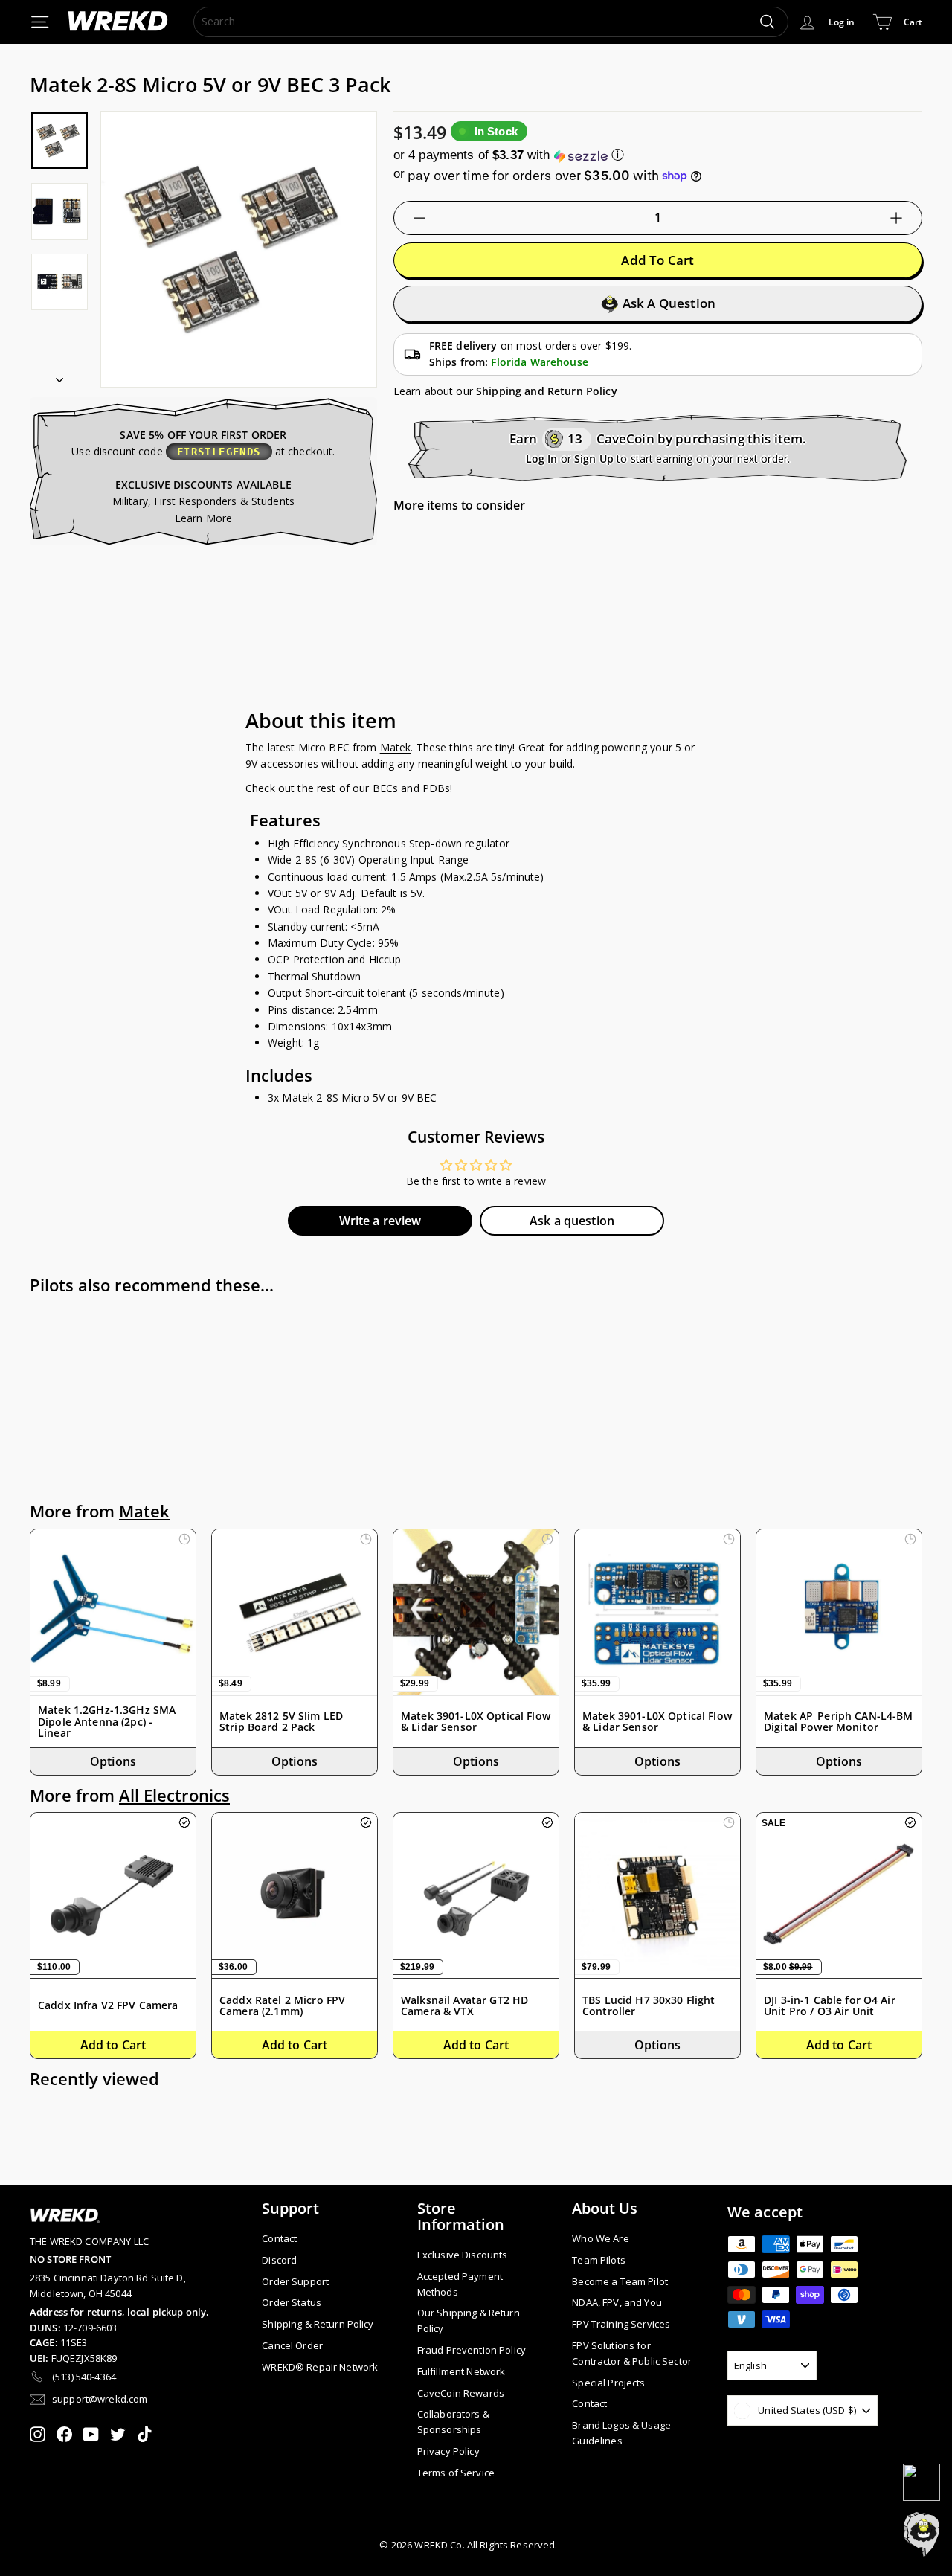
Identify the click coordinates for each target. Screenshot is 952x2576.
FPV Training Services (621, 2324)
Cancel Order (292, 2345)
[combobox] (491, 22)
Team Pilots (599, 2260)
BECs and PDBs (412, 788)
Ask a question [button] (572, 1221)
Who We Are (600, 2238)
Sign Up (594, 459)
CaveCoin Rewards (461, 2393)
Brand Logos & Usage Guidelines (621, 2433)
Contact (279, 2238)
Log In (542, 459)
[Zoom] (239, 249)
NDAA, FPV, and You (617, 2302)
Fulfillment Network (461, 2371)
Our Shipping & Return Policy (469, 2320)
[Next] (59, 375)
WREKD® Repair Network (320, 2367)
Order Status (292, 2302)
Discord (279, 2260)
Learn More (203, 518)
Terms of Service (456, 2473)
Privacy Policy (448, 2451)
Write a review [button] (380, 1221)
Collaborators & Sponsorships (453, 2422)
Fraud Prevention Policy (472, 2350)
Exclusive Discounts (463, 2255)
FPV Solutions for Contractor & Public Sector (632, 2353)
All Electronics (174, 1795)
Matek (396, 747)
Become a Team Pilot (620, 2281)
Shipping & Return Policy (318, 2324)
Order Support (295, 2281)
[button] (658, 155)
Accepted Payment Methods (460, 2284)
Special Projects (608, 2383)
